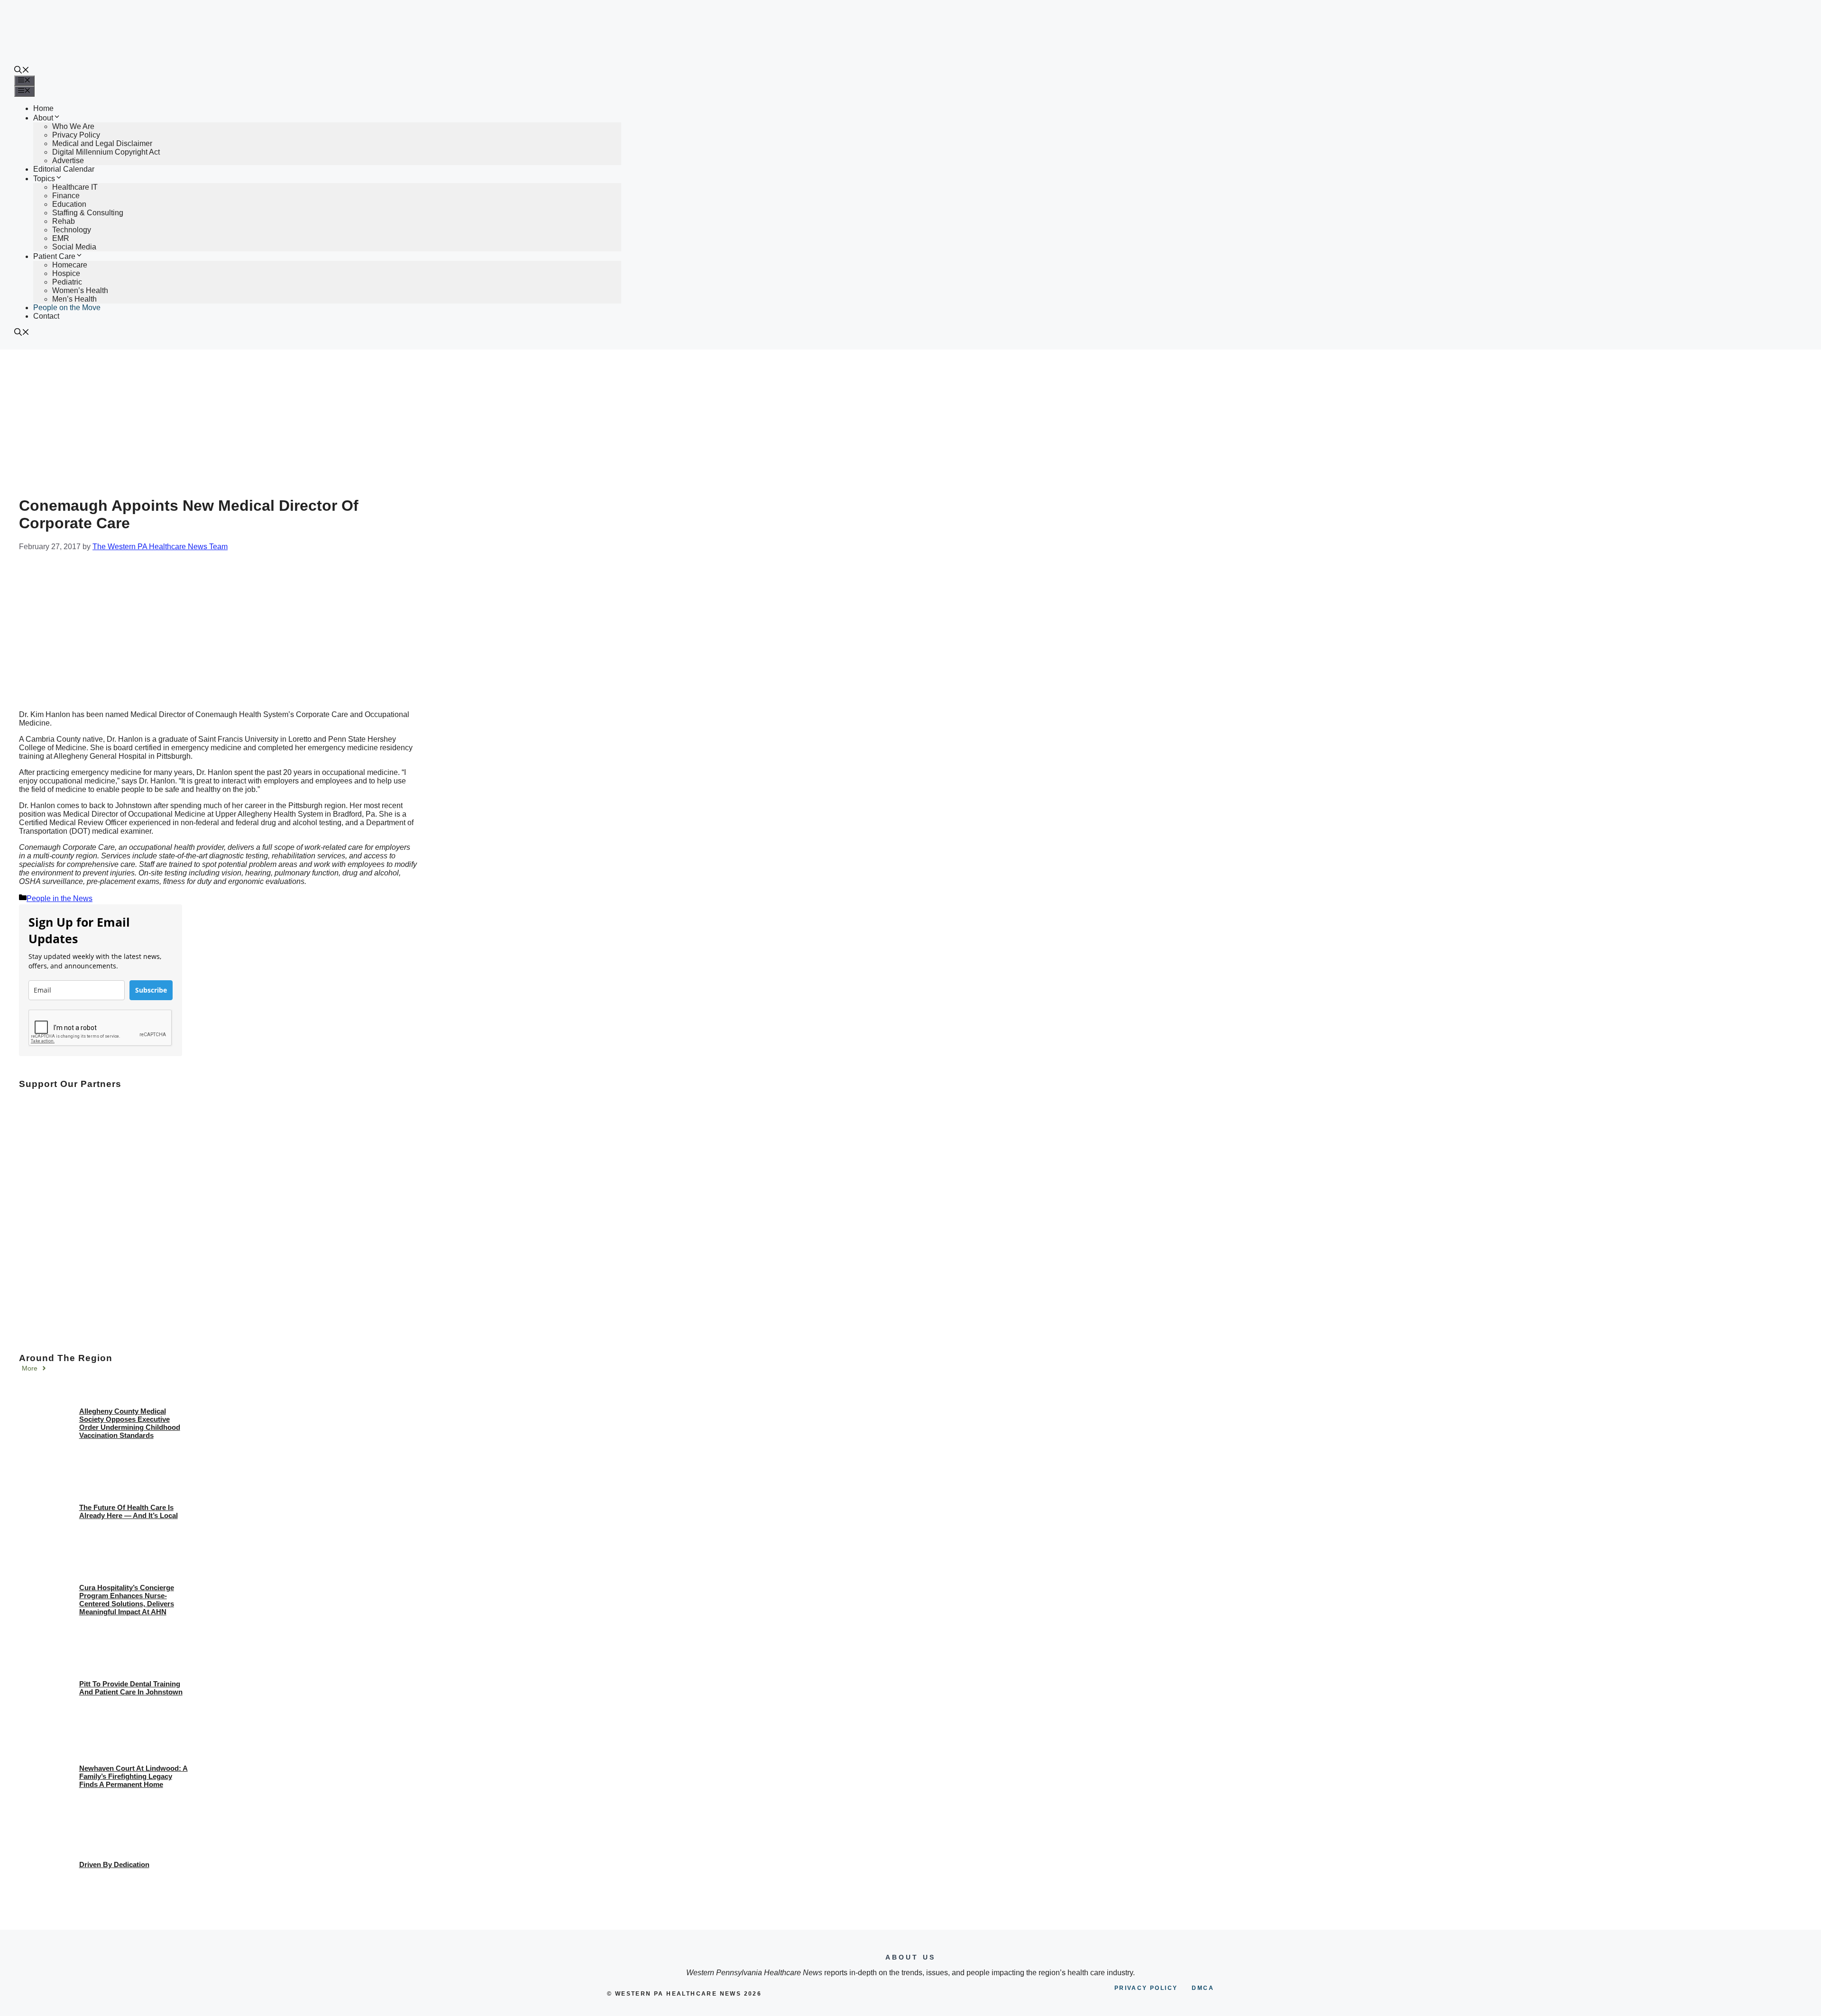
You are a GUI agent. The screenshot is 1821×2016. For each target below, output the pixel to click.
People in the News (60, 898)
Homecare (70, 265)
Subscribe (151, 990)
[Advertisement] (910, 421)
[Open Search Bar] (22, 71)
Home (43, 108)
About (43, 118)
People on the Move (67, 308)
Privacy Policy (76, 135)
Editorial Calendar (64, 169)
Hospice (66, 273)
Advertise (68, 161)
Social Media (74, 247)
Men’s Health (74, 299)
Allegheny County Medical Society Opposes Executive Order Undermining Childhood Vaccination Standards (130, 1423)
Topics (44, 179)
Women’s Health (80, 290)
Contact (46, 316)
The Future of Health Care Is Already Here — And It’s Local (129, 1511)
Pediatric (67, 282)
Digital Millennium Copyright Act (106, 152)
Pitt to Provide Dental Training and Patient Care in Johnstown (131, 1688)
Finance (66, 196)
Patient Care (54, 256)
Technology (72, 230)
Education (69, 204)
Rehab (64, 221)
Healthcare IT (75, 187)
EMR (61, 238)
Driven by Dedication (114, 1864)
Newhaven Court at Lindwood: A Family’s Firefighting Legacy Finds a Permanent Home (133, 1776)
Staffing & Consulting (88, 213)
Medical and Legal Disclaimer (102, 143)
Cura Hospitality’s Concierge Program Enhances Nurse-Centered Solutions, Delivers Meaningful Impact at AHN (127, 1600)
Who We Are (73, 126)
